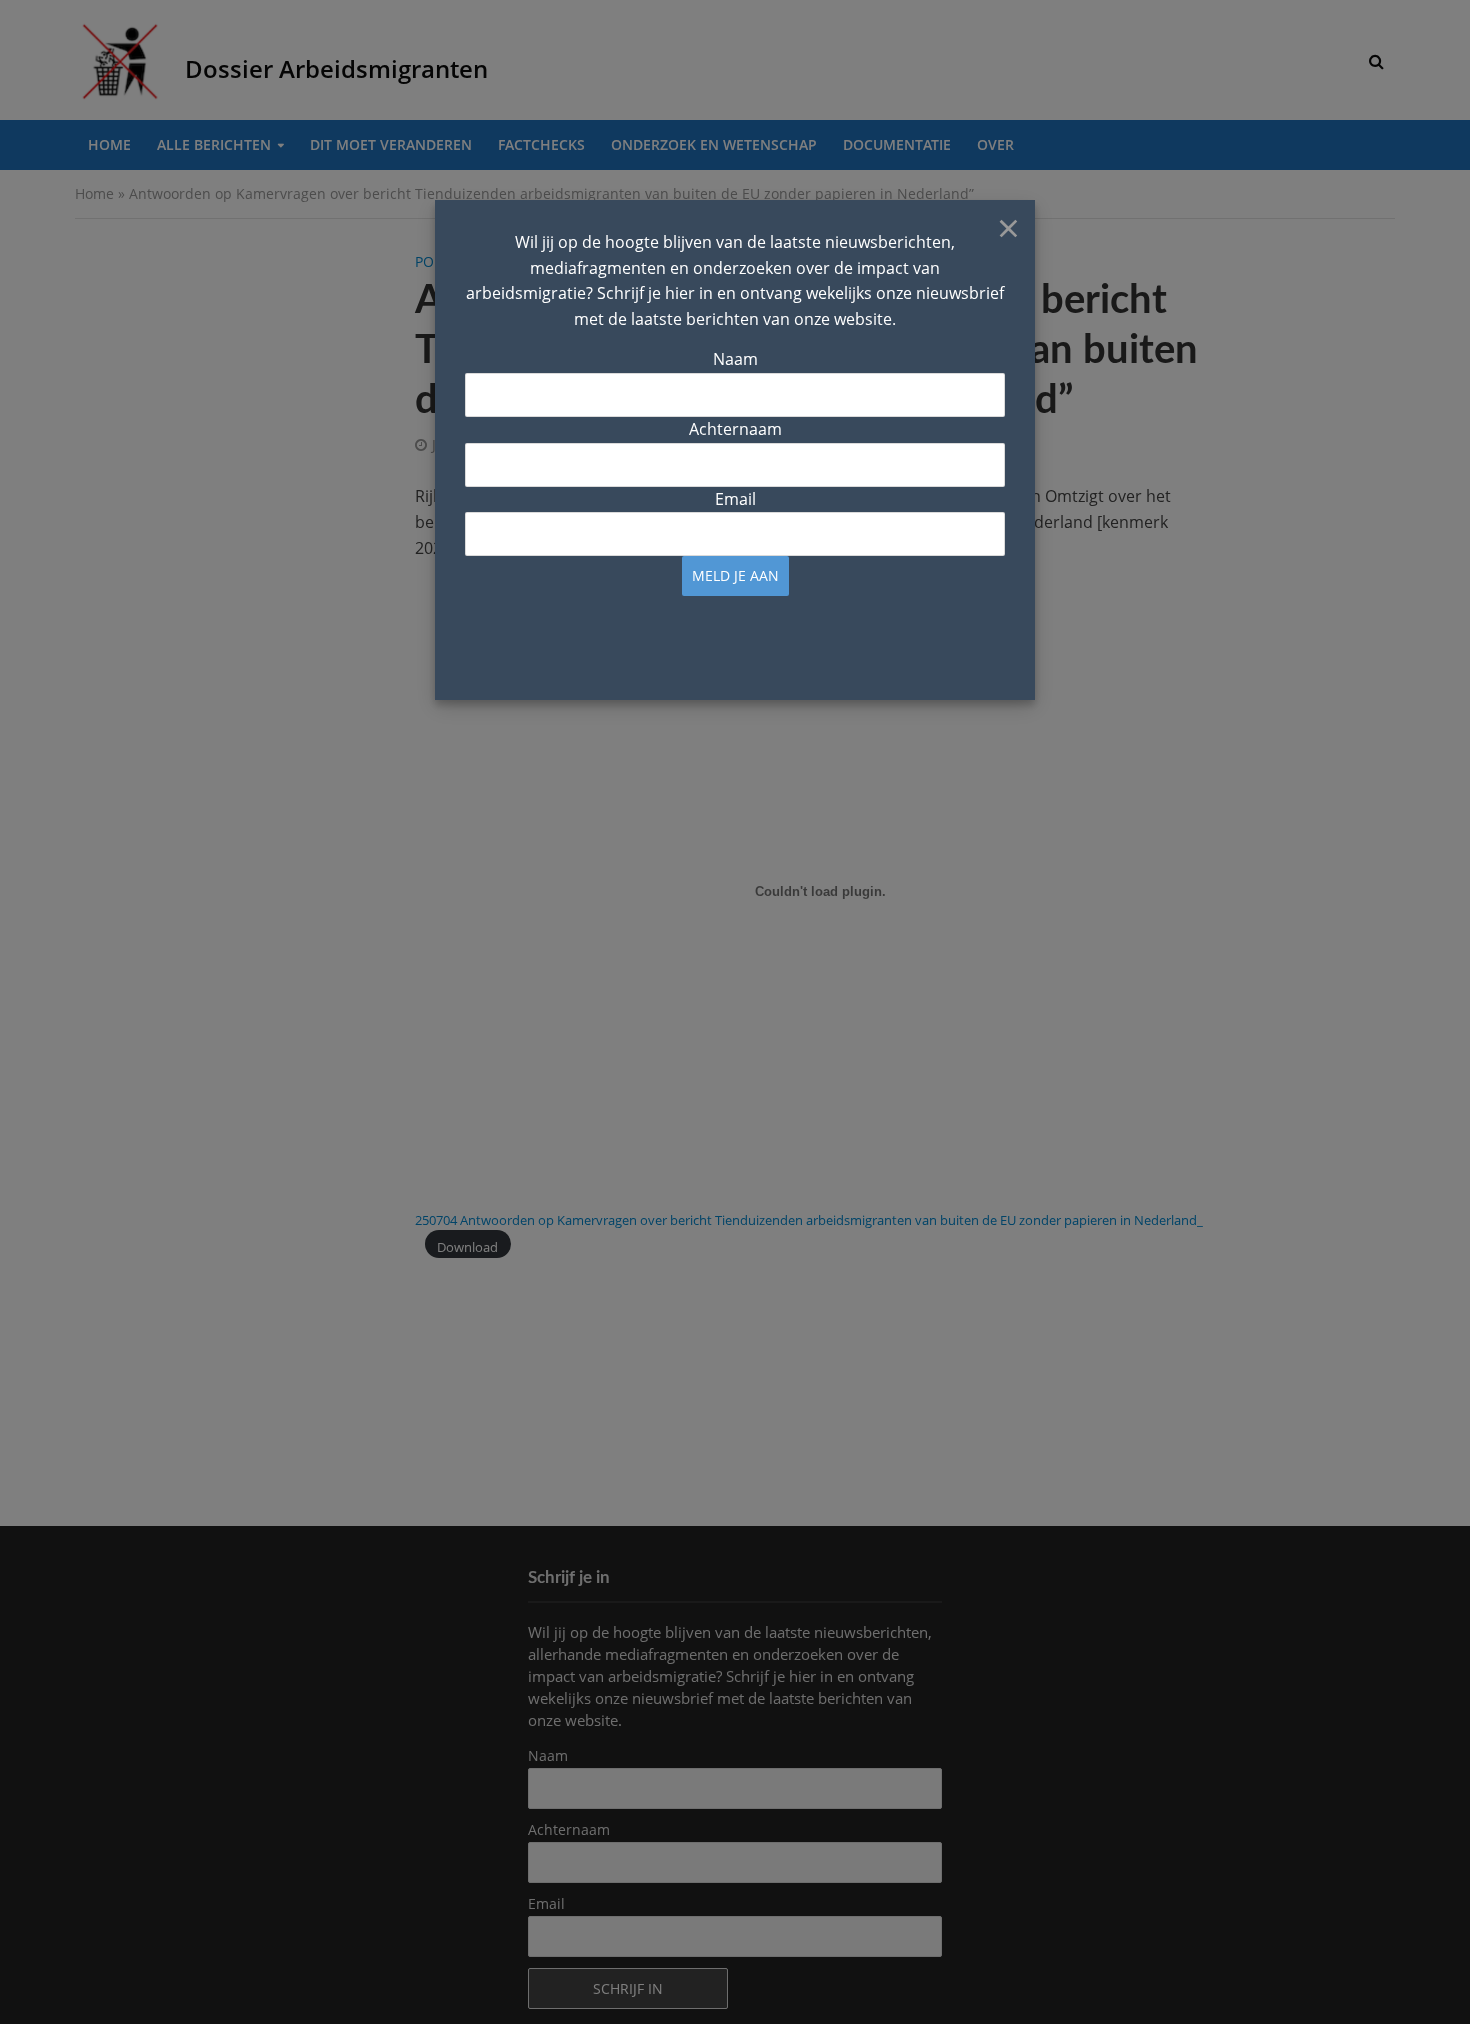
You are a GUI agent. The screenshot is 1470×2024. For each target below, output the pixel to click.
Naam (735, 359)
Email (735, 499)
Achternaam (735, 429)
